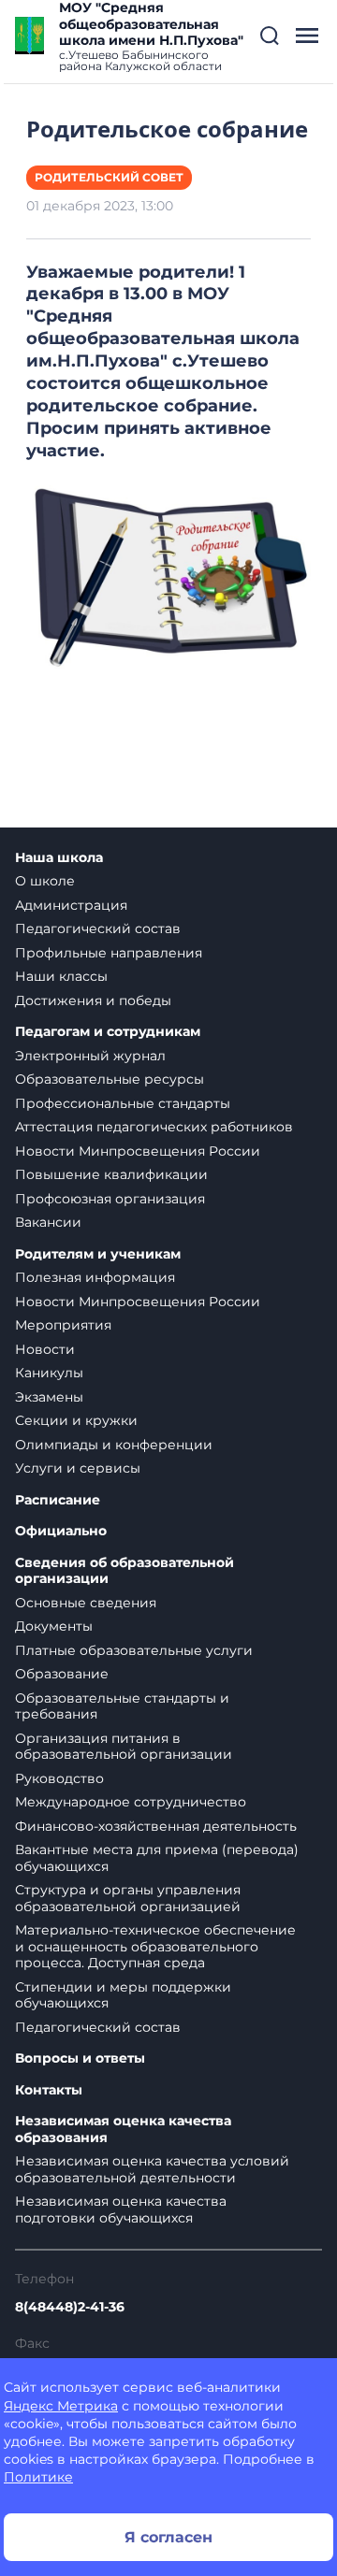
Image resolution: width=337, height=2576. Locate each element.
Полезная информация (95, 1277)
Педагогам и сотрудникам (108, 1032)
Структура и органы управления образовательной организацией (128, 1898)
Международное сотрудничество (131, 1802)
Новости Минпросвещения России (138, 1151)
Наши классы (61, 976)
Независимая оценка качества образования (123, 2130)
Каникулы (49, 1373)
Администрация (71, 905)
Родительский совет (109, 177)
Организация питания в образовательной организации (124, 1747)
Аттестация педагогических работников (154, 1127)
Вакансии (48, 1222)
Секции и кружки (76, 1420)
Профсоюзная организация (110, 1199)
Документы (54, 1626)
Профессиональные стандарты (123, 1103)
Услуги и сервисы (78, 1468)
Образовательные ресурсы (110, 1079)
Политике (38, 2477)
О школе (45, 881)
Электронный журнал (90, 1056)
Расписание (58, 1500)
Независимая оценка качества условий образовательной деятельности (152, 2169)
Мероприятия (63, 1325)
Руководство (59, 1778)
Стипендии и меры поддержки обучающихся (123, 1995)
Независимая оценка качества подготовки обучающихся (121, 2209)
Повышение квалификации (111, 1174)
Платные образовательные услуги (134, 1650)
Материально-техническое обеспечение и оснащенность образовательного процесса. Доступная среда (155, 1946)
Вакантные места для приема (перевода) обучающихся (157, 1858)
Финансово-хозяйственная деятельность (156, 1826)
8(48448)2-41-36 (70, 2307)
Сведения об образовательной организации (125, 1571)
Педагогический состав (98, 928)
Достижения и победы (93, 1000)
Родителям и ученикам (98, 1254)
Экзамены (49, 1397)
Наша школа (59, 858)
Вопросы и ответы (80, 2058)
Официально (61, 1531)
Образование (62, 1674)
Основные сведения (86, 1603)
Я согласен (168, 2537)
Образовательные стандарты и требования (122, 1706)
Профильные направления (109, 953)
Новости (45, 1349)
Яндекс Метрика (61, 2406)
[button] (270, 36)
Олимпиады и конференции (114, 1445)
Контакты (49, 2090)
